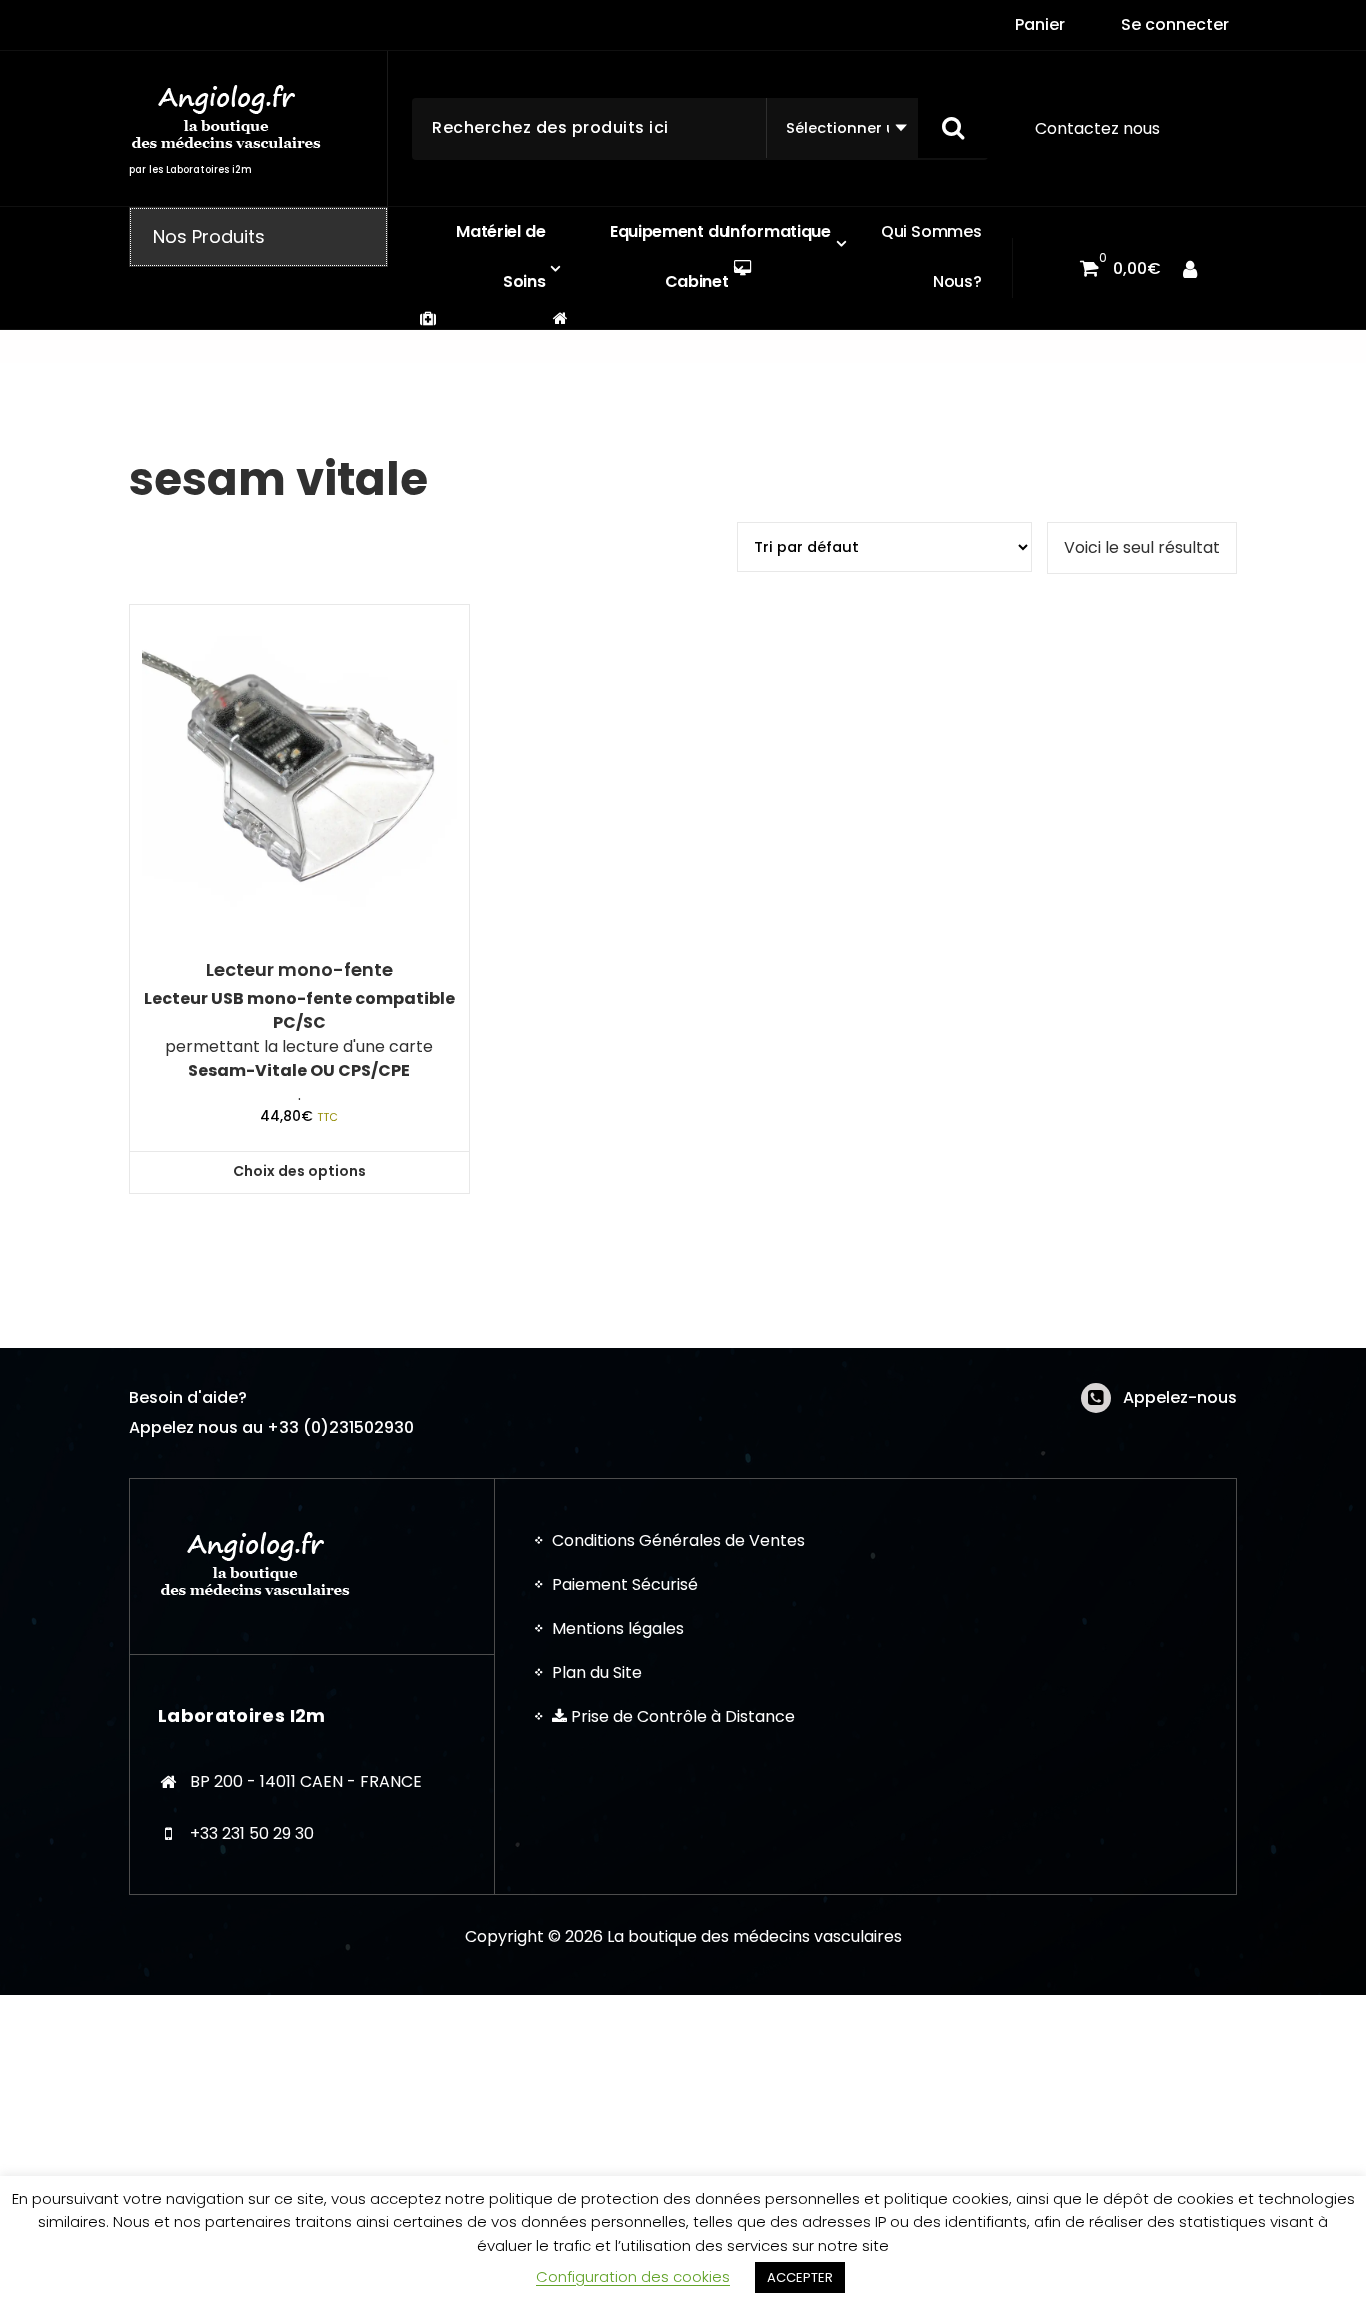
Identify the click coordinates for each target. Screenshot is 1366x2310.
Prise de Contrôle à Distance (681, 1716)
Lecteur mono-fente (299, 970)
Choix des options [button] (299, 1171)
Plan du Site (597, 1672)
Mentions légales (618, 1628)
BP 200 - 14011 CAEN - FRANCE (306, 1781)
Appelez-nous (1180, 1397)
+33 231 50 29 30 (252, 1833)
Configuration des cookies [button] (633, 2276)
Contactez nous (1097, 128)
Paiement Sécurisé (625, 1584)
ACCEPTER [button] (800, 2277)
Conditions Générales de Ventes (678, 1540)
